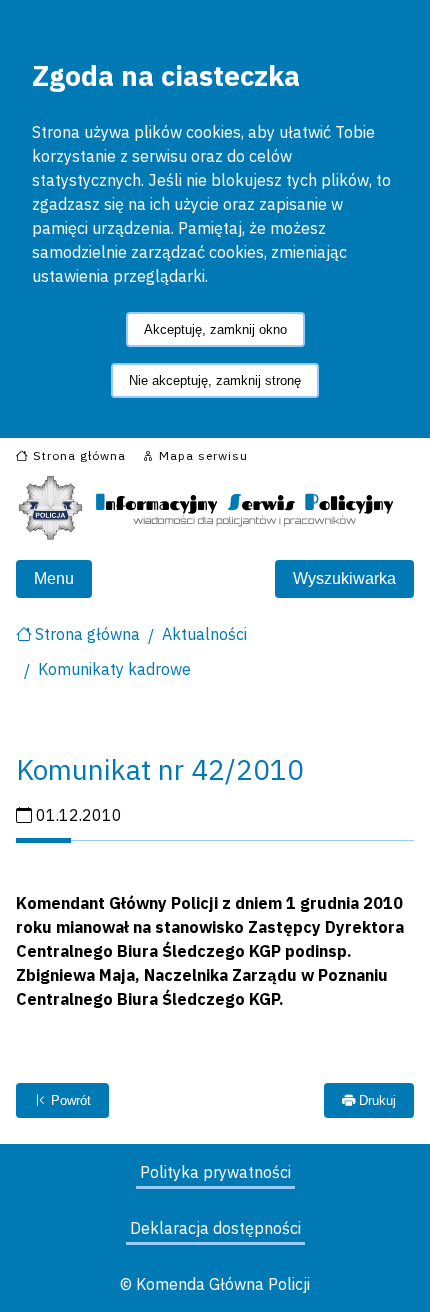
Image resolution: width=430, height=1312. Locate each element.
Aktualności (204, 634)
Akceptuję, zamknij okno (215, 329)
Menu (54, 578)
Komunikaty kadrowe (114, 669)
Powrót (69, 1100)
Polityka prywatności (215, 1172)
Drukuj (375, 1100)
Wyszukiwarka (344, 578)
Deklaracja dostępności (215, 1228)
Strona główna (87, 634)
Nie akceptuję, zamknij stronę (215, 380)
